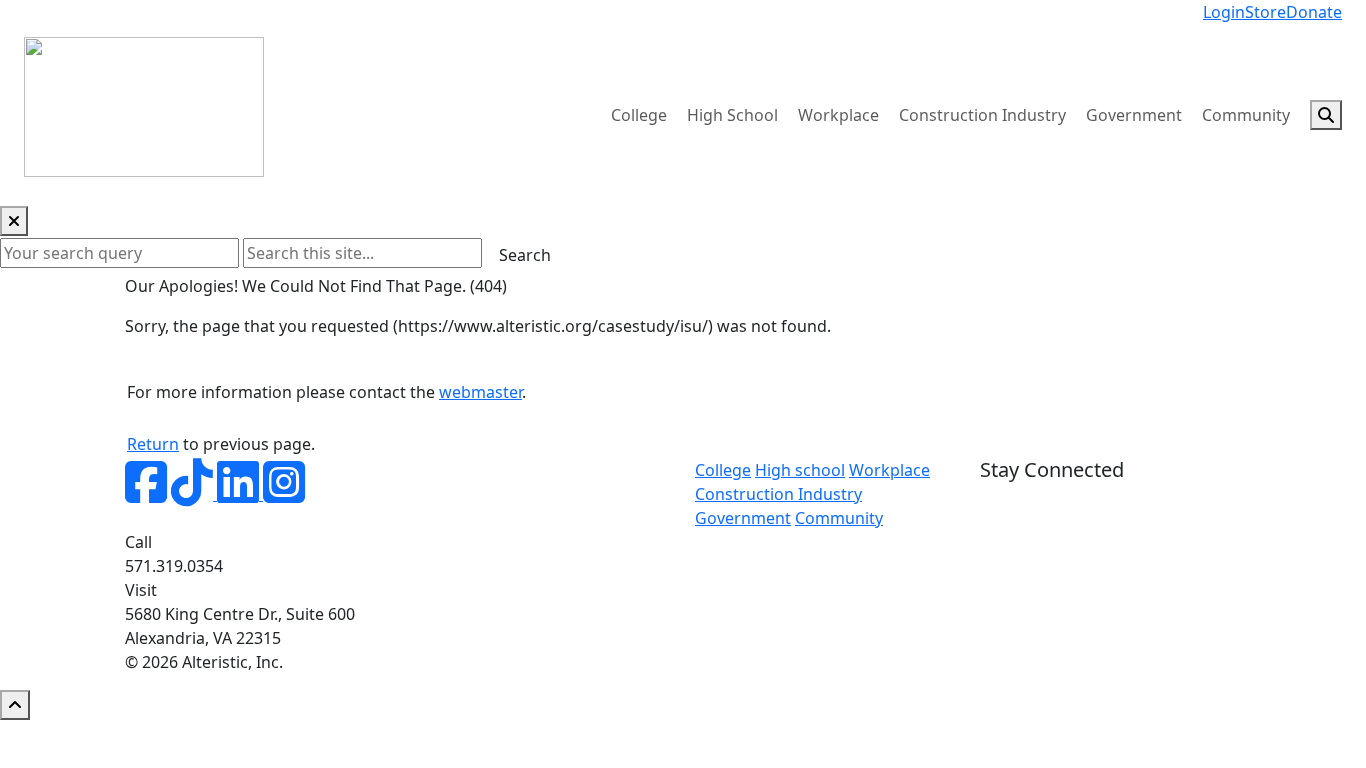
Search (525, 255)
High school (800, 470)
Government (1134, 115)
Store (1265, 12)
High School (732, 115)
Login (1224, 12)
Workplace (838, 115)
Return (153, 444)
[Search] (1326, 115)
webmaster (480, 392)
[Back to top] (15, 705)
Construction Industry (982, 115)
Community (1246, 115)
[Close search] (14, 221)
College (639, 115)
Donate (1314, 12)
